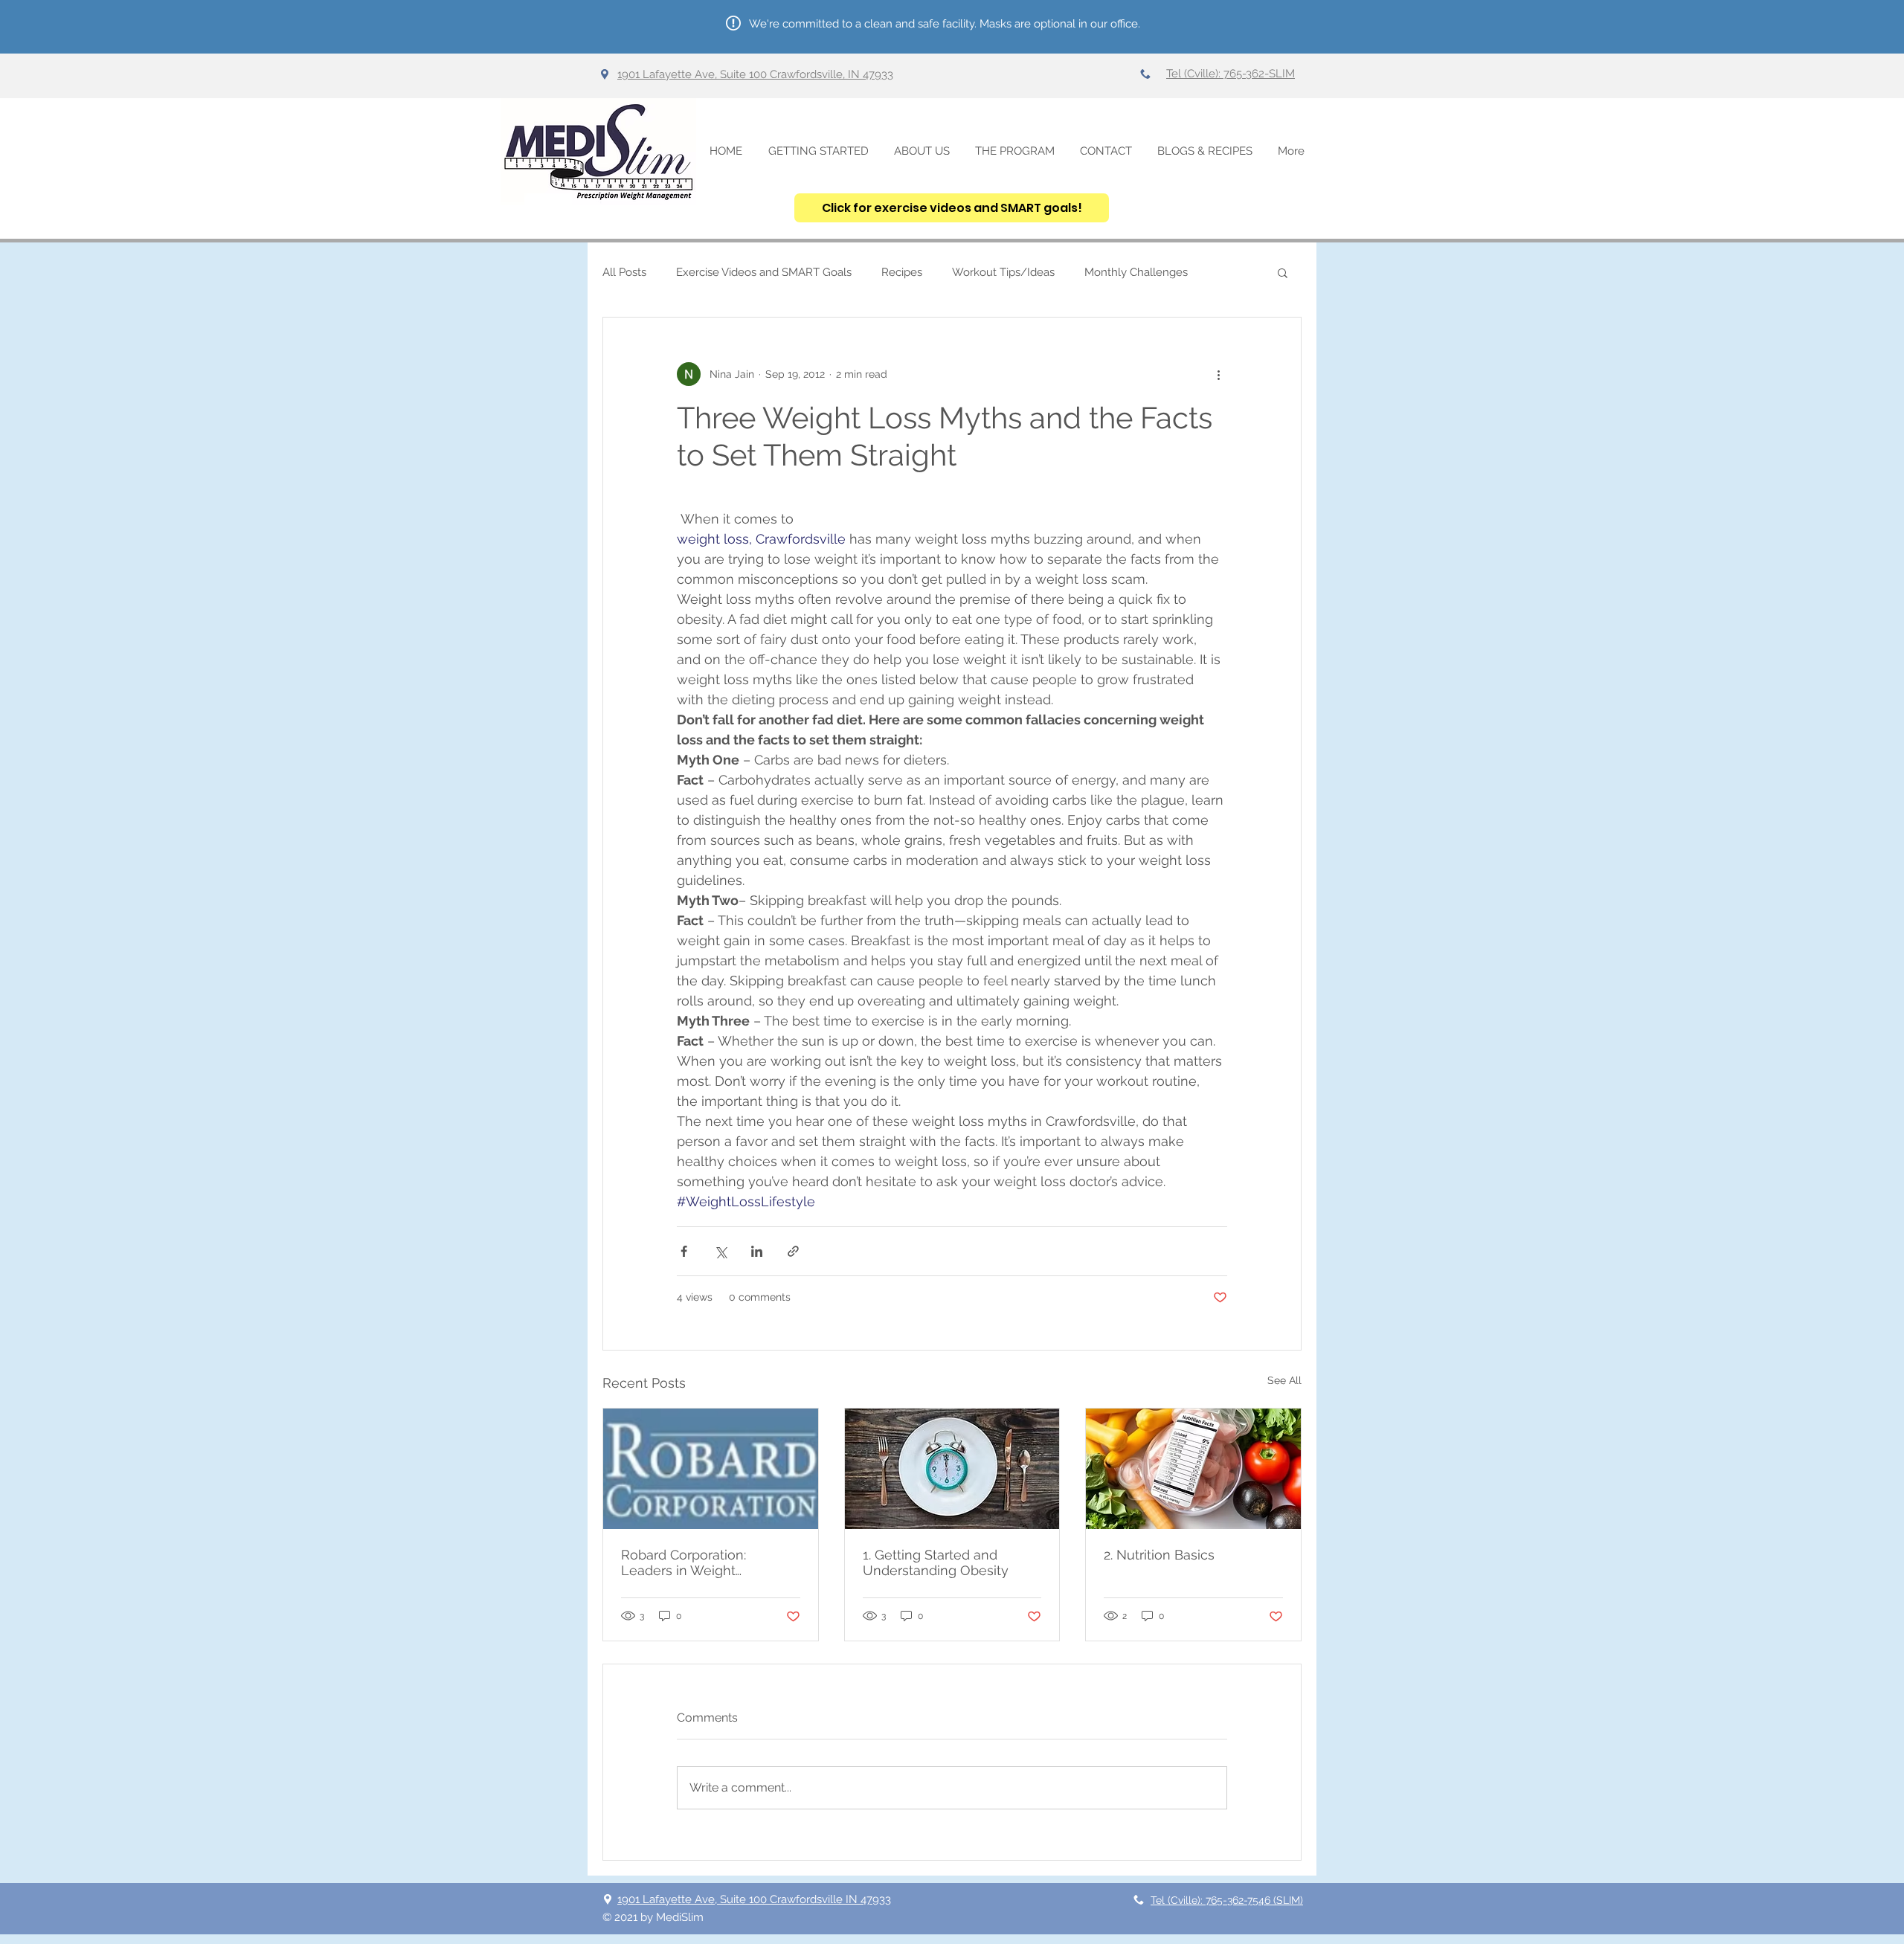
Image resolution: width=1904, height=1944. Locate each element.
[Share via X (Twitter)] (720, 1251)
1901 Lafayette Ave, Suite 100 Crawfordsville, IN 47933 (755, 74)
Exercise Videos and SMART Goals (764, 272)
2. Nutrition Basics (1159, 1555)
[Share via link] (793, 1251)
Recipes (902, 272)
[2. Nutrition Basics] (1193, 1469)
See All (1284, 1380)
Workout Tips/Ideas (1003, 272)
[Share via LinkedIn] (757, 1251)
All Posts (624, 272)
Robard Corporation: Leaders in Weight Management (684, 1562)
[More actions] (1218, 374)
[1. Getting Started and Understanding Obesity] (952, 1469)
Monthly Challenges (1136, 272)
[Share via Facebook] (684, 1251)
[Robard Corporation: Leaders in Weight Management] (711, 1469)
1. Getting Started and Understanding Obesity (936, 1562)
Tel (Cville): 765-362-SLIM (1231, 74)
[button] (1283, 272)
